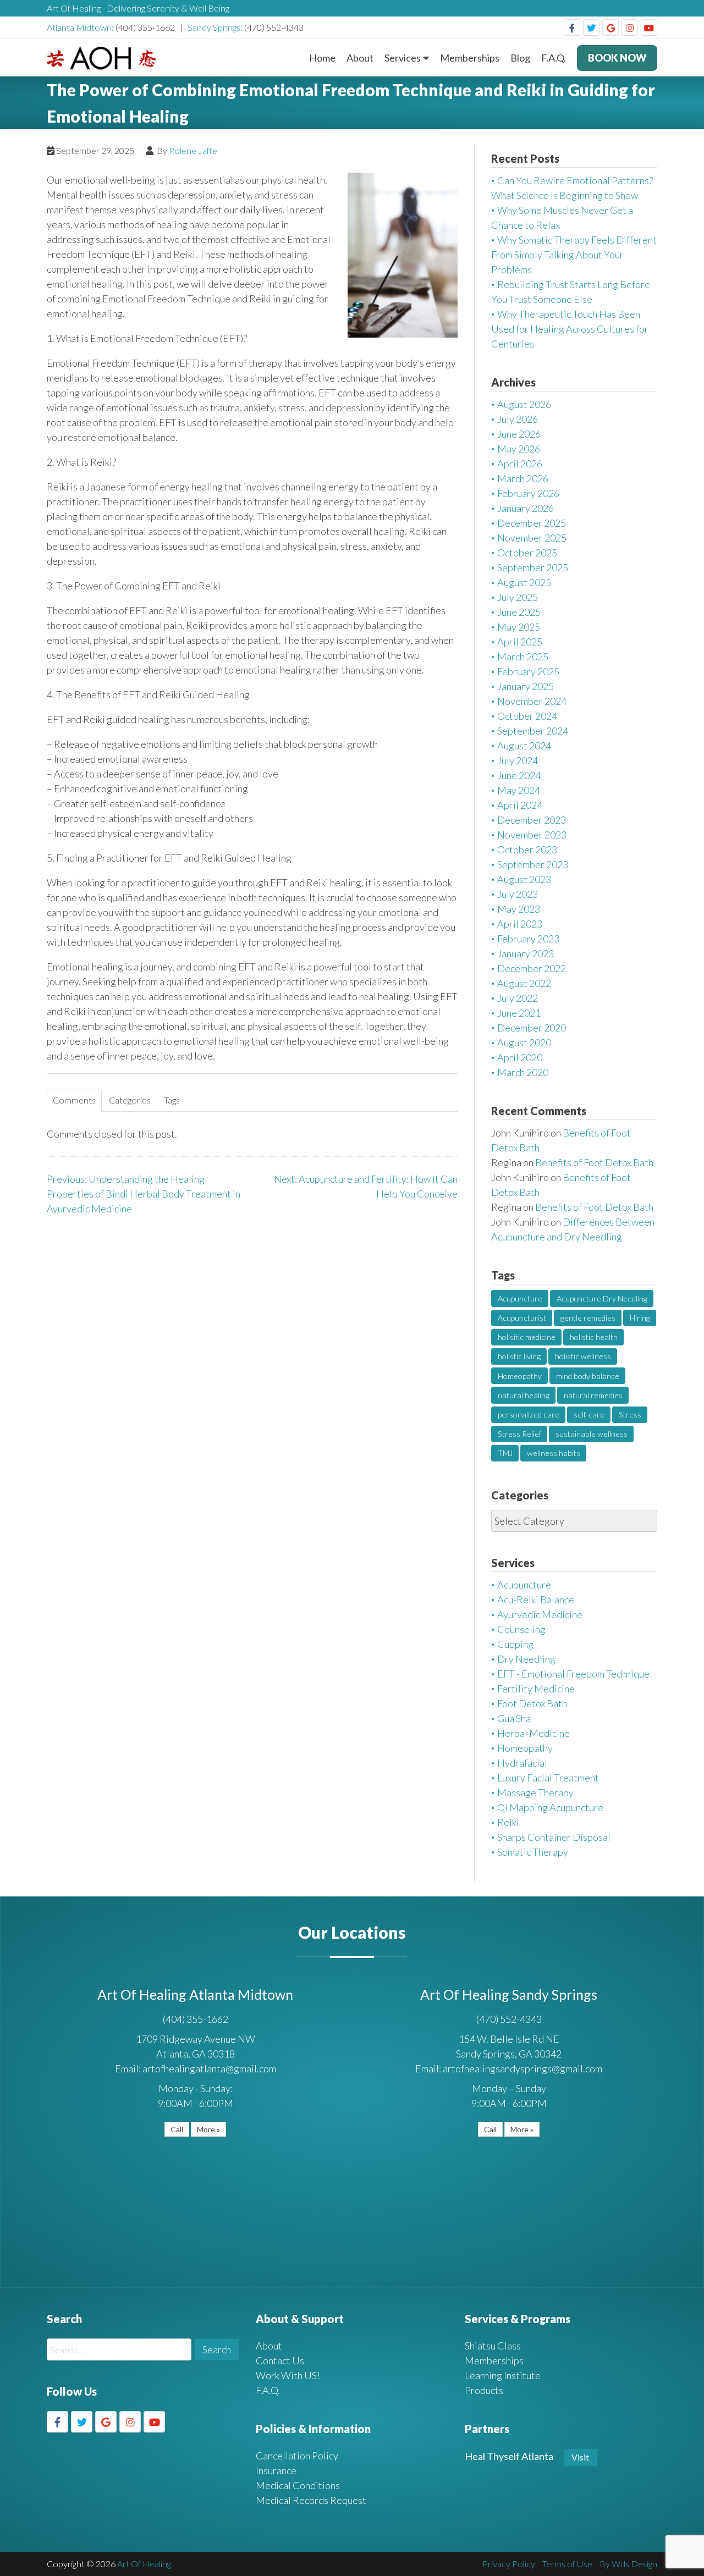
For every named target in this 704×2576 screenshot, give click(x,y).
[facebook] (572, 27)
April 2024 (520, 805)
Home (322, 58)
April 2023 (520, 924)
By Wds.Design (628, 2564)
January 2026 (526, 508)
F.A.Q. (554, 58)
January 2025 (526, 686)
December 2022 (532, 968)
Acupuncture (520, 1298)
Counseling (521, 1629)
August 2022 (524, 983)
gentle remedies (588, 1318)
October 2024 (527, 716)
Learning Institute (503, 2375)
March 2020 (523, 1072)
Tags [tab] (172, 1100)
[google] (610, 27)
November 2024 (532, 701)
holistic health (594, 1337)
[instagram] (630, 27)
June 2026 (519, 434)
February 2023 (528, 939)
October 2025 (527, 553)
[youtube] (649, 27)
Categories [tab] (130, 1100)
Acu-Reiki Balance (536, 1599)
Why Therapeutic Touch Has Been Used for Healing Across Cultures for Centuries (570, 329)
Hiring (640, 1318)
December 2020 (532, 1028)
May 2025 (519, 627)
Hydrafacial (522, 1763)
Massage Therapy (535, 1792)
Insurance (276, 2470)
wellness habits (554, 1453)
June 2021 (519, 1013)
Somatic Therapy (533, 1852)
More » (208, 2129)
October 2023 (527, 850)
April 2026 (520, 464)
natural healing (524, 1395)
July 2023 (518, 894)
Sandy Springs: (216, 27)
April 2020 (520, 1057)
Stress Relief (519, 1434)
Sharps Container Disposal (554, 1837)
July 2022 (518, 998)
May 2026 (519, 449)
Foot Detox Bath (532, 1703)
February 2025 (528, 671)
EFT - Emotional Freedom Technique (573, 1674)
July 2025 (518, 597)
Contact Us (280, 2360)
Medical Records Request (311, 2500)
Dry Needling (526, 1659)
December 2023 (532, 820)
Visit (580, 2457)
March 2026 (523, 478)
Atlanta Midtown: (81, 27)
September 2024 (533, 731)
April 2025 (520, 642)
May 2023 (519, 909)
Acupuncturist (522, 1318)
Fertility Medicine (536, 1689)
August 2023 (524, 879)
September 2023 (533, 864)
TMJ (505, 1453)
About (360, 58)
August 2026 (524, 404)
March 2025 (523, 657)
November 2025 (532, 538)
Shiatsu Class (493, 2346)
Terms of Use (567, 2564)
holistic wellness (583, 1356)
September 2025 (533, 567)
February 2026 (528, 493)
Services (403, 58)
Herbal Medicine (533, 1733)
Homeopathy (520, 1376)
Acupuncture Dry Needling (602, 1298)
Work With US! (288, 2375)
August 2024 (524, 746)
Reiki (508, 1822)
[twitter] (591, 27)
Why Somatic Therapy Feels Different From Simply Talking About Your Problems (574, 255)
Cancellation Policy (297, 2456)
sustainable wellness (592, 1434)
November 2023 (532, 835)
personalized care (529, 1414)
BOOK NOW (617, 58)
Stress (630, 1414)
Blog (520, 58)
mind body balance (588, 1376)
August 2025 (524, 582)
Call (177, 2129)
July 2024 (518, 760)
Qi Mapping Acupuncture (550, 1807)
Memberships (470, 58)
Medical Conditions (298, 2485)
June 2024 (519, 775)
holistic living (519, 1356)
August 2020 (524, 1042)
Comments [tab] (74, 1100)
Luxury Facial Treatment (548, 1778)
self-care (589, 1414)
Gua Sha (514, 1718)
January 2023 (526, 953)
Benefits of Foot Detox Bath (594, 1162)
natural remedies (593, 1395)
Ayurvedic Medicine (540, 1614)
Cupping (515, 1644)
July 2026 (518, 419)
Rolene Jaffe (193, 150)
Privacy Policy (509, 2564)
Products (484, 2390)
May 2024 (519, 790)
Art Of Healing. (145, 2564)
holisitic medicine (527, 1337)
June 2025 (519, 612)
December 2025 (532, 523)
